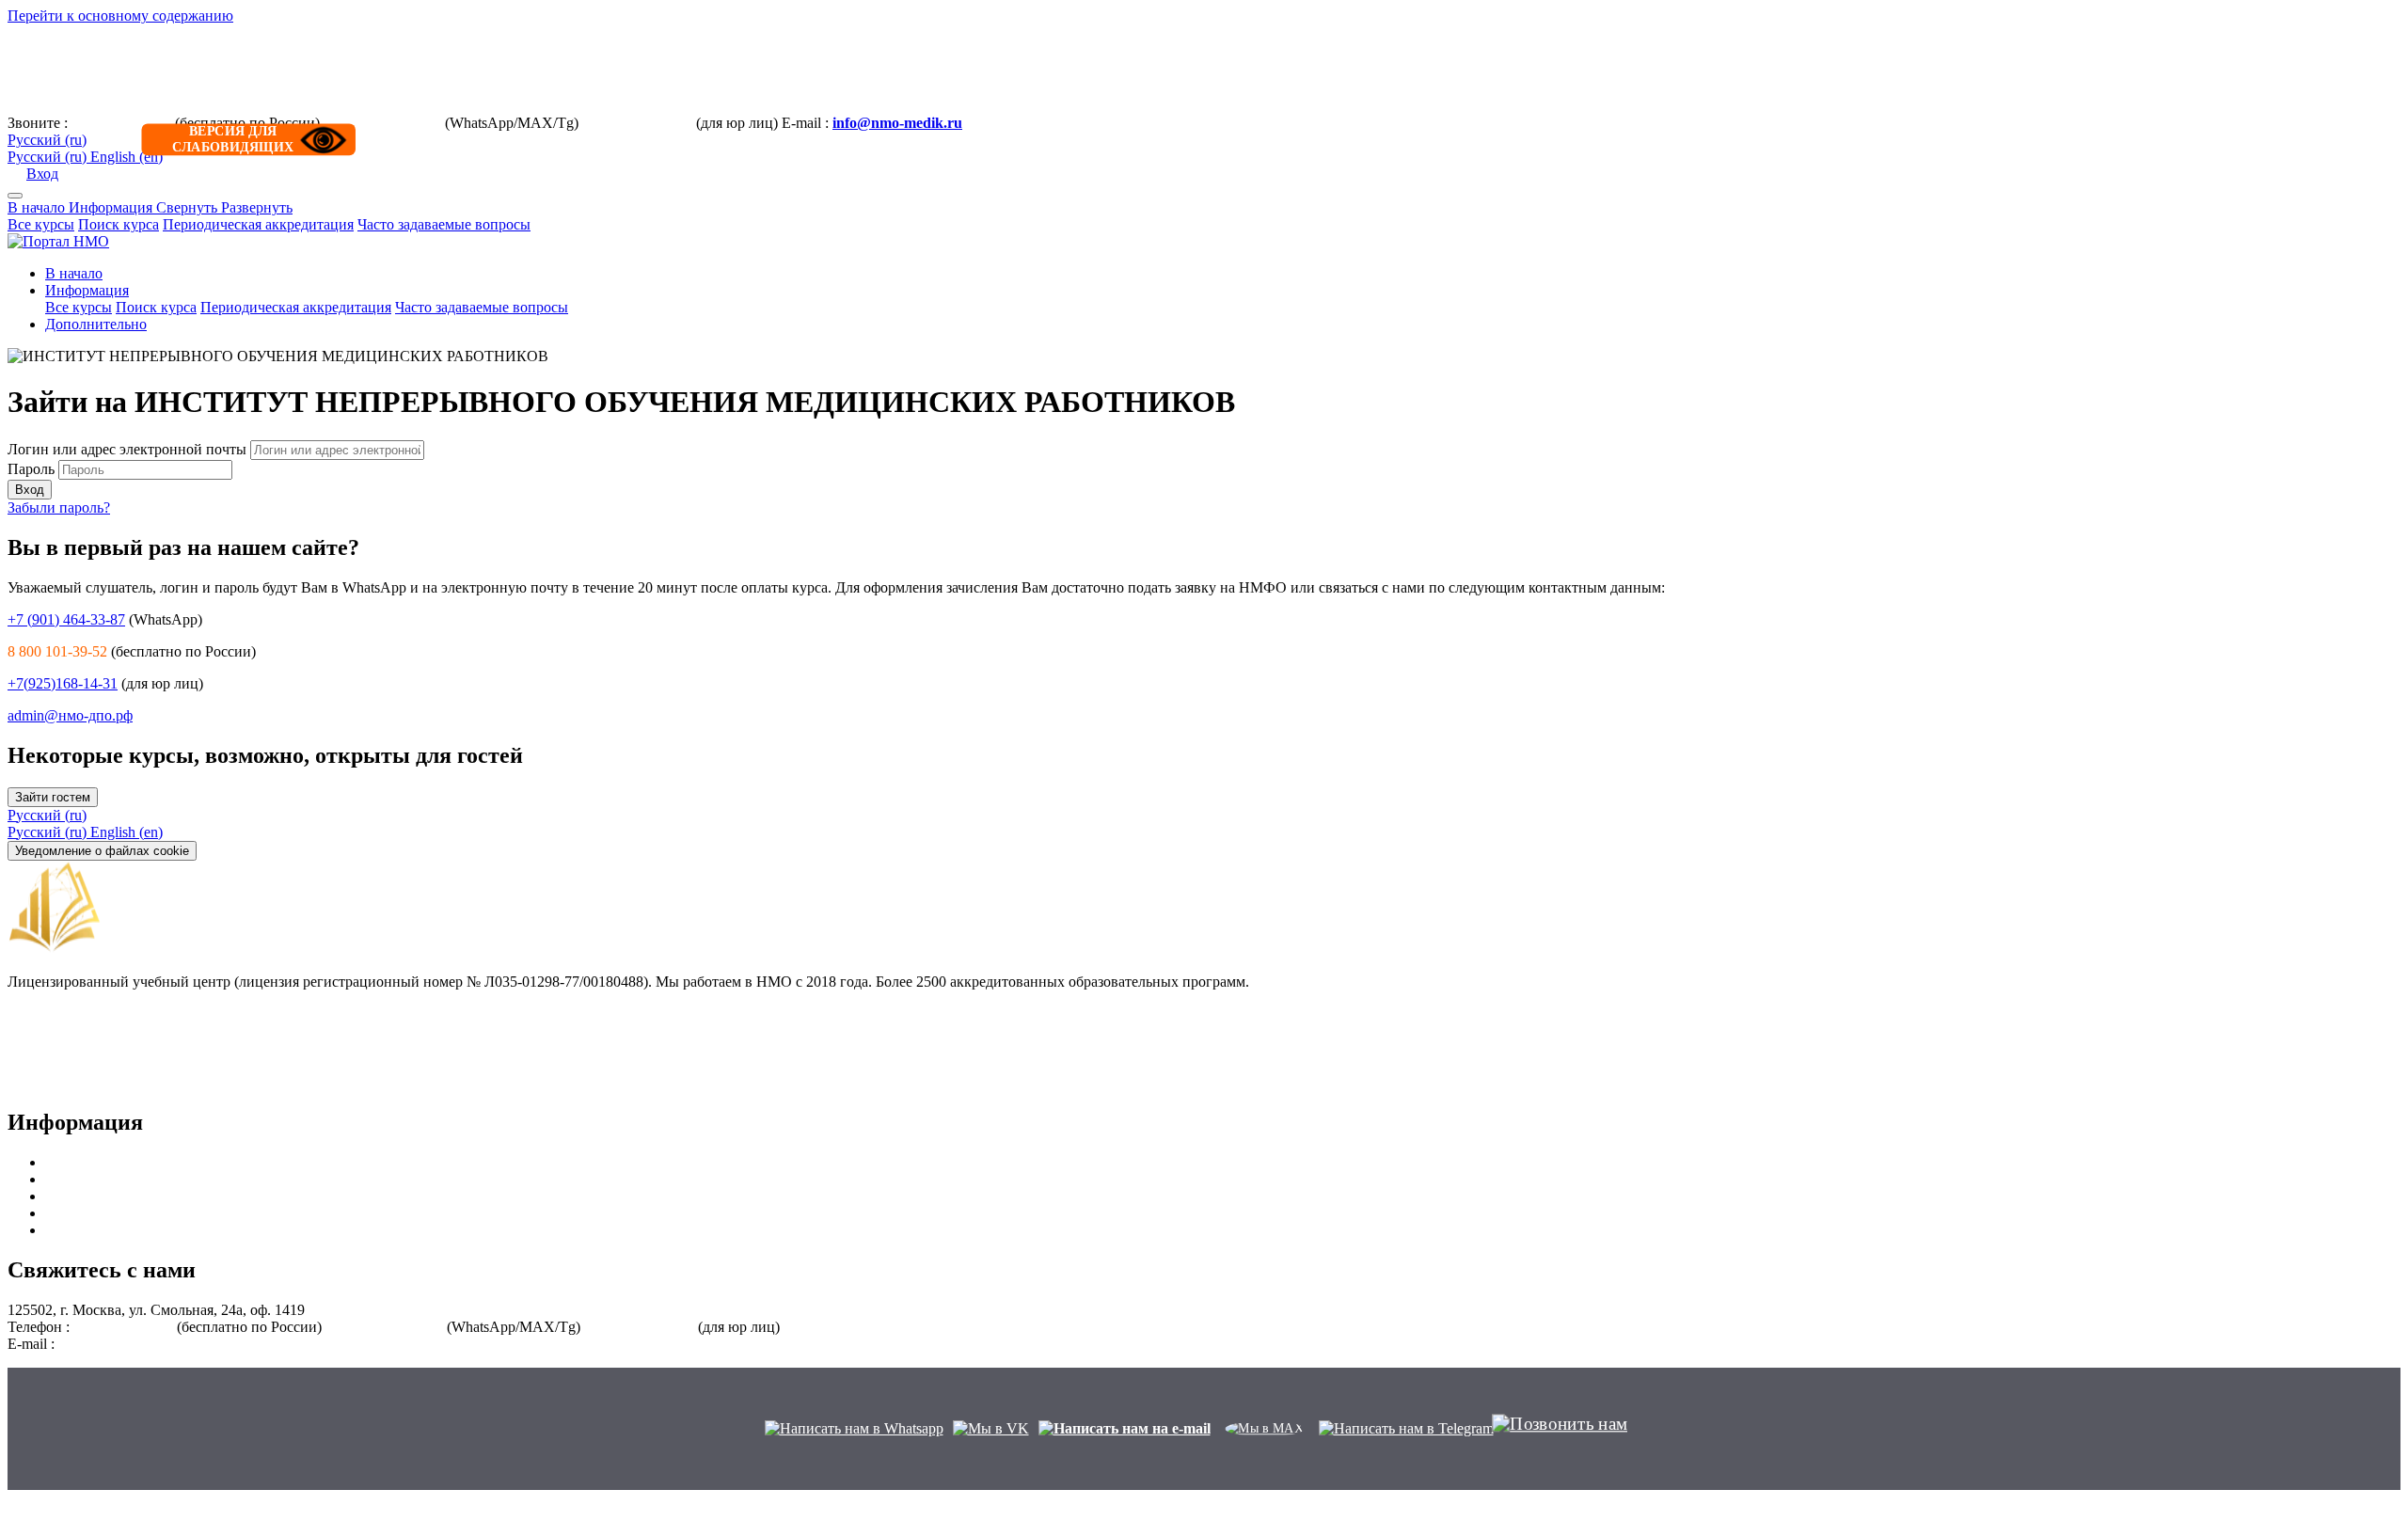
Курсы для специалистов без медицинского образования (227, 1230)
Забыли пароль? (59, 507)
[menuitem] (49, 832)
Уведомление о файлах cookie (102, 851)
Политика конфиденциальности (111, 1083)
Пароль (31, 469)
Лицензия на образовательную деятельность (150, 1015)
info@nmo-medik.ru (897, 123)
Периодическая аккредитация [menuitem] (296, 307)
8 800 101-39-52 (121, 123)
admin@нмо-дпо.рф (70, 715)
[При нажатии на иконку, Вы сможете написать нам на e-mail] (1125, 1428)
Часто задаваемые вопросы (444, 224)
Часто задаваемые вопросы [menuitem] (482, 307)
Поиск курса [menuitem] (156, 307)
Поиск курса (119, 224)
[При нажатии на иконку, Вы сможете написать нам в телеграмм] (1406, 1428)
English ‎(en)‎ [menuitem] (127, 157)
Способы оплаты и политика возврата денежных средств (191, 1032)
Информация (181, 207)
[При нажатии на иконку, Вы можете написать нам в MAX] (1265, 1428)
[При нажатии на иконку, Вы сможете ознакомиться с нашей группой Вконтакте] (991, 1428)
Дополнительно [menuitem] (96, 324)
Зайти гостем (53, 797)
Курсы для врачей (102, 1162)
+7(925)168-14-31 (637, 123)
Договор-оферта (59, 998)
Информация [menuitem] (87, 290)
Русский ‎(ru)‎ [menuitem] (49, 157)
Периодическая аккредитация (258, 224)
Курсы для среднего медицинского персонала (192, 1179)
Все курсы (41, 224)
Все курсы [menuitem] (79, 307)
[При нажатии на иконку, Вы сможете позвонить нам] (1560, 1433)
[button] (47, 140)
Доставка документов (77, 1049)
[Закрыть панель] (15, 196)
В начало (38, 207)
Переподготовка (98, 1213)
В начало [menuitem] (74, 273)
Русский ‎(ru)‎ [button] (47, 815)
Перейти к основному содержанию (120, 16)
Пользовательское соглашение (104, 1066)
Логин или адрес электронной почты (129, 449)
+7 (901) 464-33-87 (382, 123)
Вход (42, 174)
